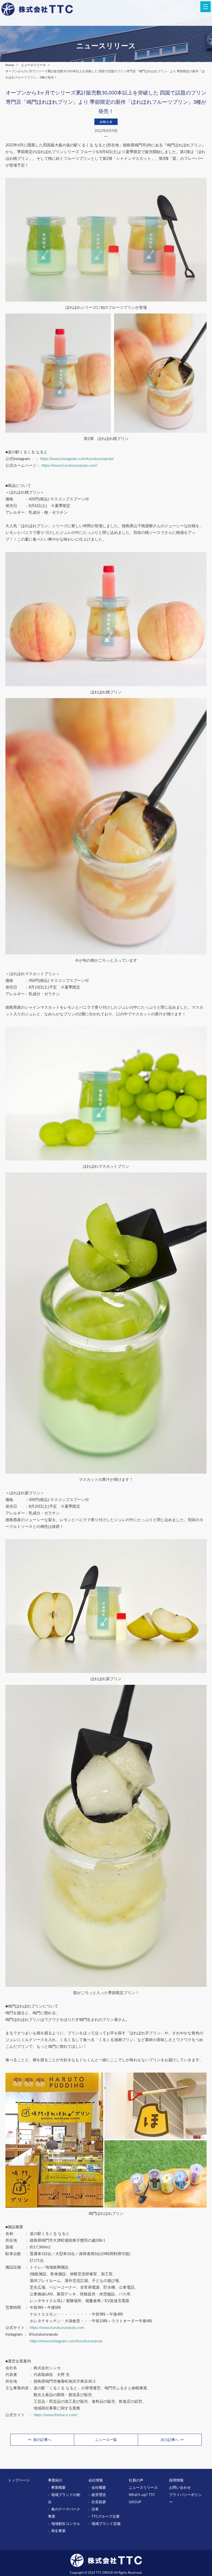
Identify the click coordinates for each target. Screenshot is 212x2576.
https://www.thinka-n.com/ (55, 2415)
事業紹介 (55, 2480)
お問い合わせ (180, 2487)
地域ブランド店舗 (106, 2523)
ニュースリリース (33, 65)
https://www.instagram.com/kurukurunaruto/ (77, 459)
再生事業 (58, 2531)
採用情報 (176, 2480)
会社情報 (96, 2480)
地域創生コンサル (66, 2523)
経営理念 (99, 2495)
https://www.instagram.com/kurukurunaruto (66, 2341)
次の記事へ (170, 2440)
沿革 (95, 2509)
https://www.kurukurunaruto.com (57, 2328)
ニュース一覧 (106, 2440)
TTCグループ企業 (106, 2516)
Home (10, 65)
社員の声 (136, 2480)
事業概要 (58, 2487)
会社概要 (99, 2487)
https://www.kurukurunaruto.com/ (69, 465)
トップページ (19, 2480)
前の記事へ (42, 2440)
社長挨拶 (99, 2502)
